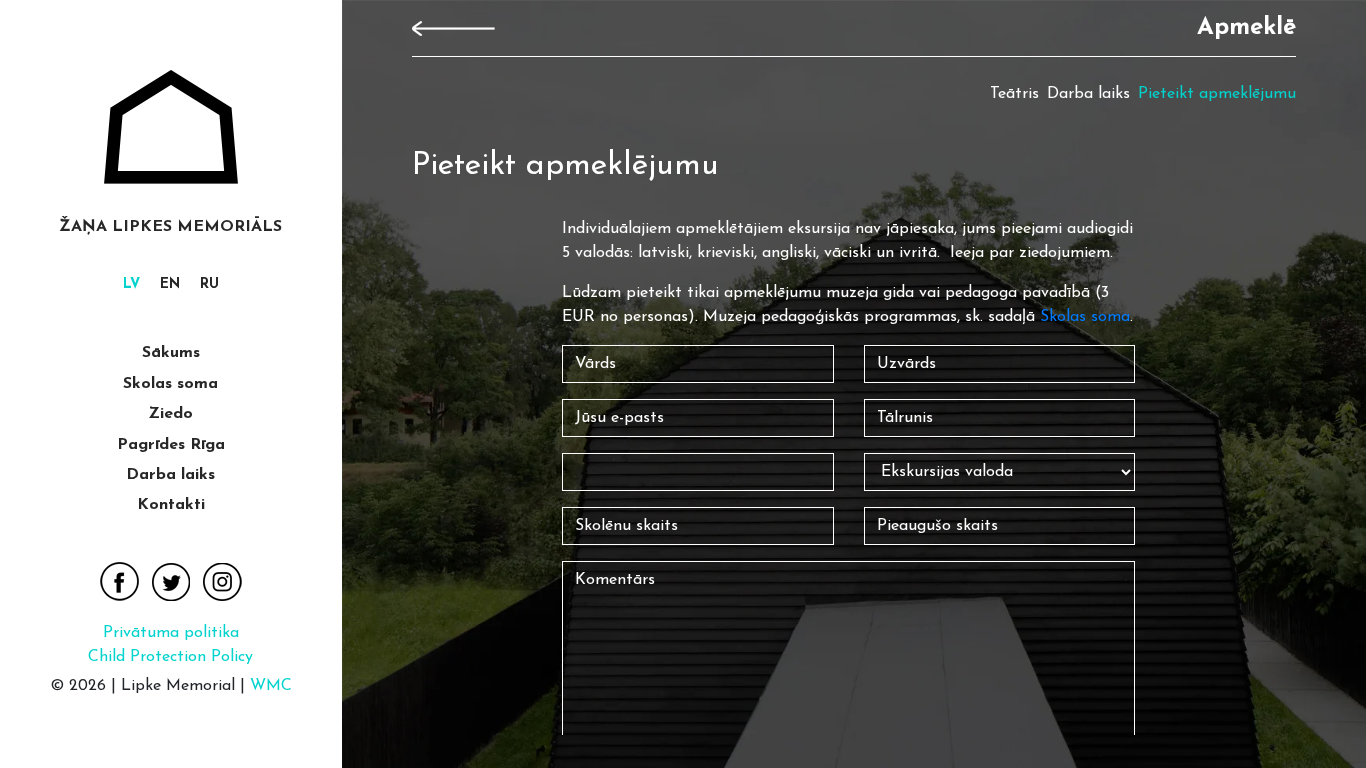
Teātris (1014, 94)
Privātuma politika (171, 633)
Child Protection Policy (170, 657)
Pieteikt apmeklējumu (1217, 94)
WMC (271, 686)
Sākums (171, 353)
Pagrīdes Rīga (171, 445)
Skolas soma (170, 384)
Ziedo (170, 414)
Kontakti (171, 505)
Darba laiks (170, 475)
